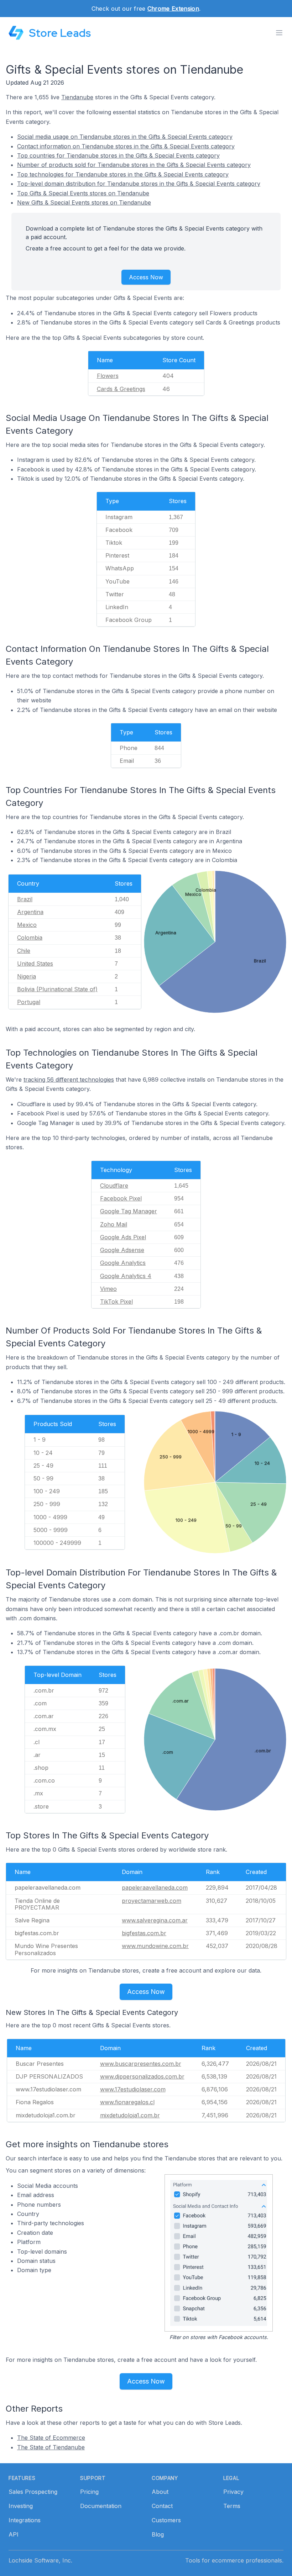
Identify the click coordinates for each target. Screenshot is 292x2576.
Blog (158, 2534)
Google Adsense (122, 1250)
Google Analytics (123, 1263)
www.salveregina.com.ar (155, 1920)
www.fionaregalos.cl (127, 2102)
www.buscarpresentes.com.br (141, 2064)
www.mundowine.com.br (155, 1946)
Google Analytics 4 (126, 1276)
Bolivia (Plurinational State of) (57, 989)
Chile (24, 951)
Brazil (25, 899)
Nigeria (27, 976)
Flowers (108, 376)
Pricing (89, 2492)
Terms (232, 2506)
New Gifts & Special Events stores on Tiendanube (84, 202)
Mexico (27, 925)
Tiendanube (77, 97)
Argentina (30, 912)
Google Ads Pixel (123, 1237)
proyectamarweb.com (152, 1901)
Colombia (30, 938)
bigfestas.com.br (144, 1933)
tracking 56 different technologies (69, 1080)
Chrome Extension (173, 9)
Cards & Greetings (121, 389)
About (160, 2492)
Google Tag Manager (129, 1211)
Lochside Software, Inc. (40, 2560)
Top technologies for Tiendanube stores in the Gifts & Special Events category (123, 174)
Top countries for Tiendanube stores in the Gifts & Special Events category (118, 155)
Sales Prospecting (33, 2492)
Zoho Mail (114, 1224)
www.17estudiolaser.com (133, 2089)
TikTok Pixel (116, 1302)
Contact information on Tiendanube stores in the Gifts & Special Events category (126, 146)
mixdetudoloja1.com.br (130, 2115)
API (14, 2534)
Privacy (233, 2492)
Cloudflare (114, 1186)
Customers (166, 2520)
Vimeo (108, 1289)
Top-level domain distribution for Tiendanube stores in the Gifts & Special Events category (139, 184)
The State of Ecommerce (51, 2438)
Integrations (25, 2520)
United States (35, 964)
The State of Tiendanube (51, 2447)
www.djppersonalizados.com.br (142, 2076)
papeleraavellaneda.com (155, 1888)
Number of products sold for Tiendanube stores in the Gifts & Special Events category (134, 165)
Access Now (146, 277)
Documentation (101, 2506)
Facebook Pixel (121, 1198)
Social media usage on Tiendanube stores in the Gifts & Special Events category (125, 137)
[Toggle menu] (279, 33)
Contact (162, 2506)
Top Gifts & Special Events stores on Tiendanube (83, 193)
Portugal (29, 1002)
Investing (21, 2506)
